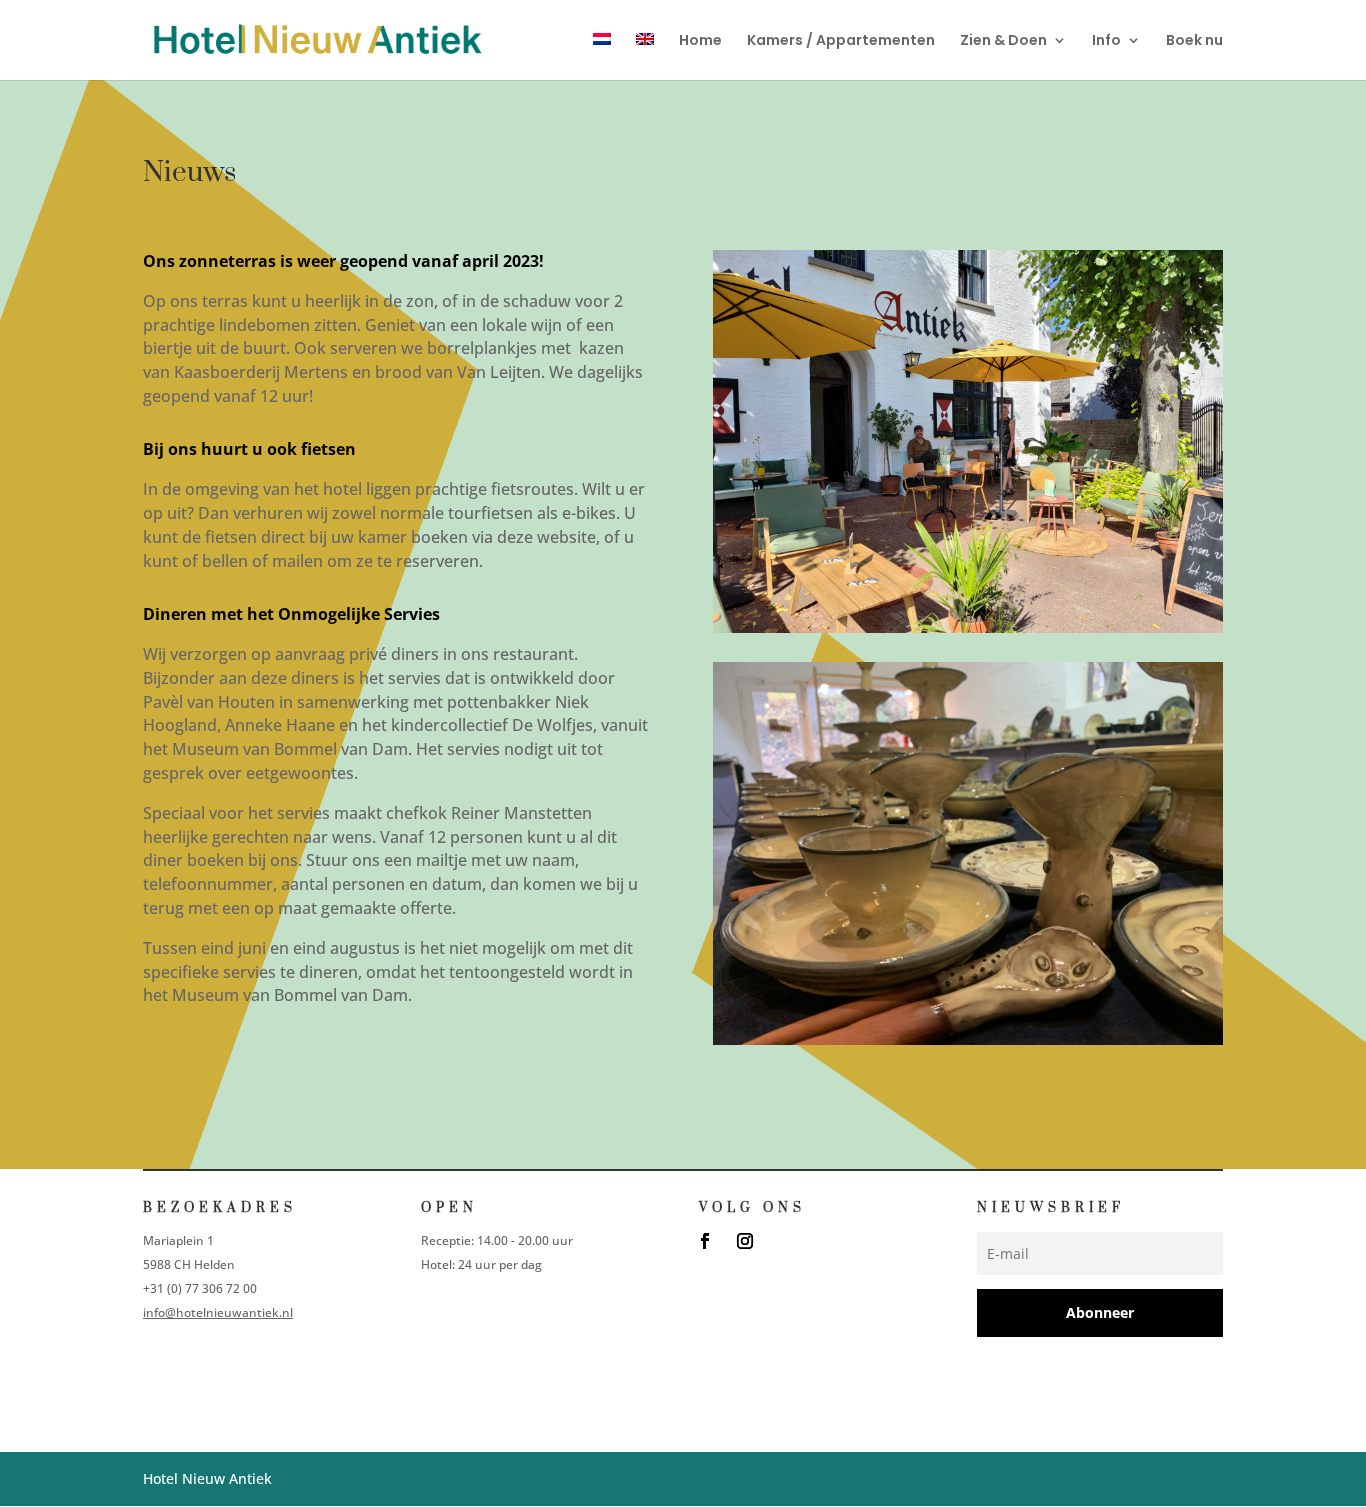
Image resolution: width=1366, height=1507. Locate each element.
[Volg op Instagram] (745, 1241)
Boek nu (1194, 41)
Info (1106, 41)
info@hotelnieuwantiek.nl (218, 1312)
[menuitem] (602, 56)
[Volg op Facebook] (705, 1241)
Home (700, 41)
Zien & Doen (1003, 41)
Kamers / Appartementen (841, 41)
